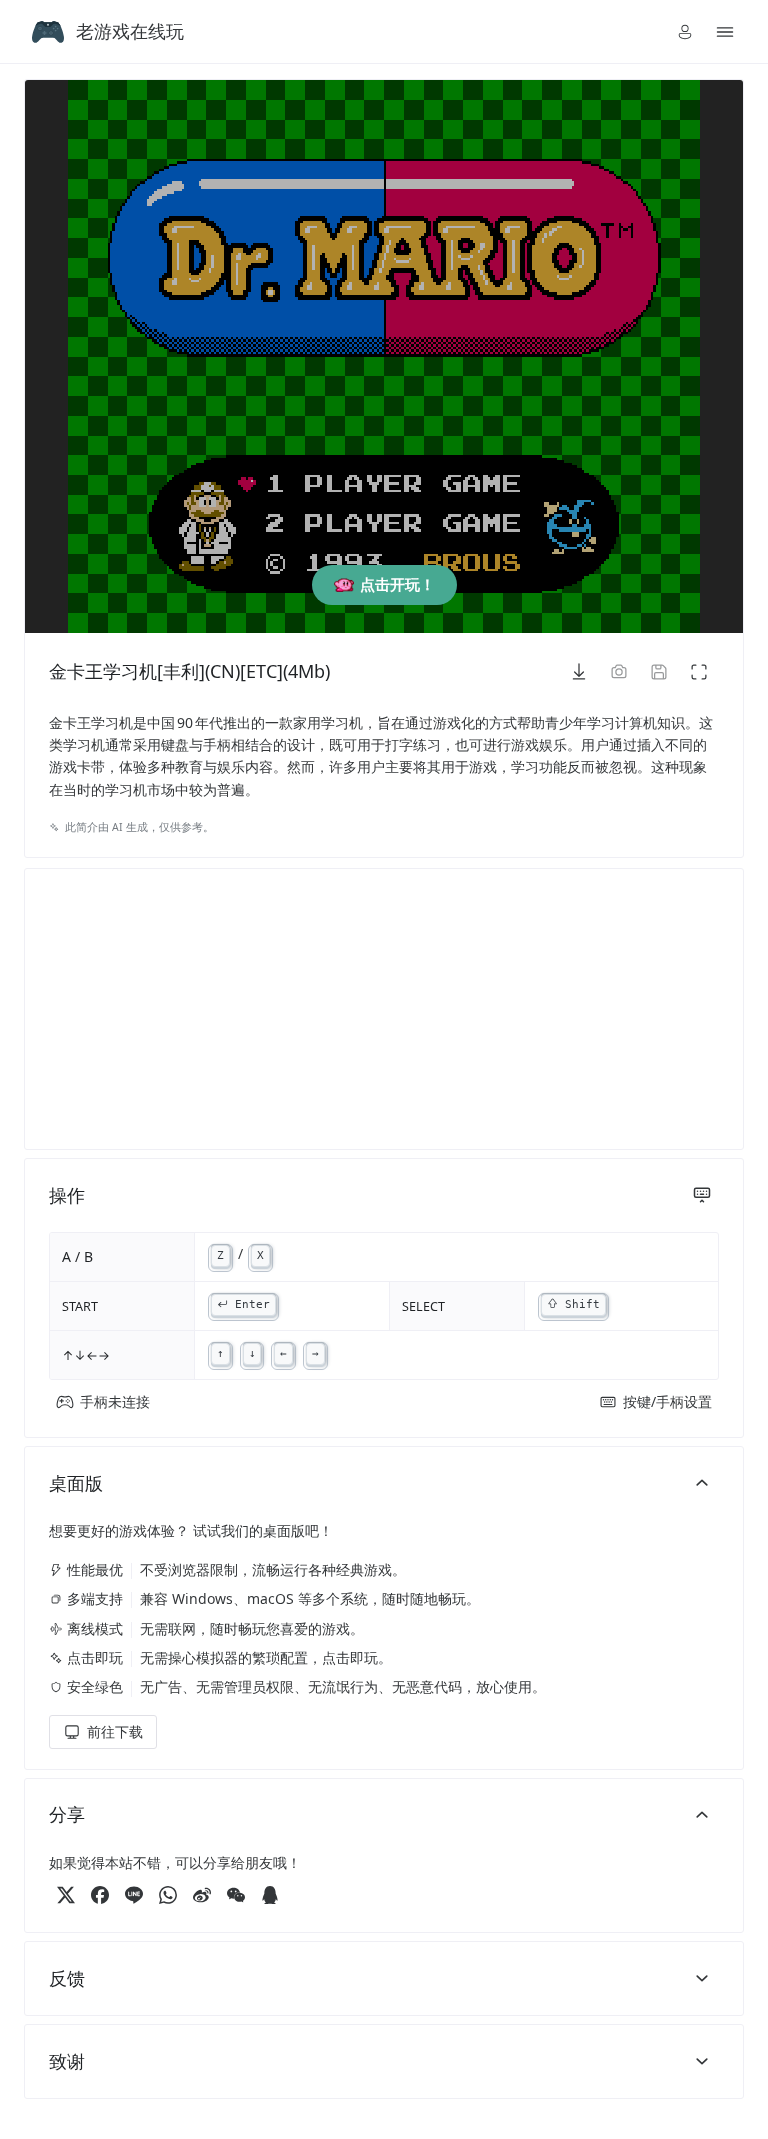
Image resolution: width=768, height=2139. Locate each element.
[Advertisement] (384, 1009)
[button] (685, 32)
